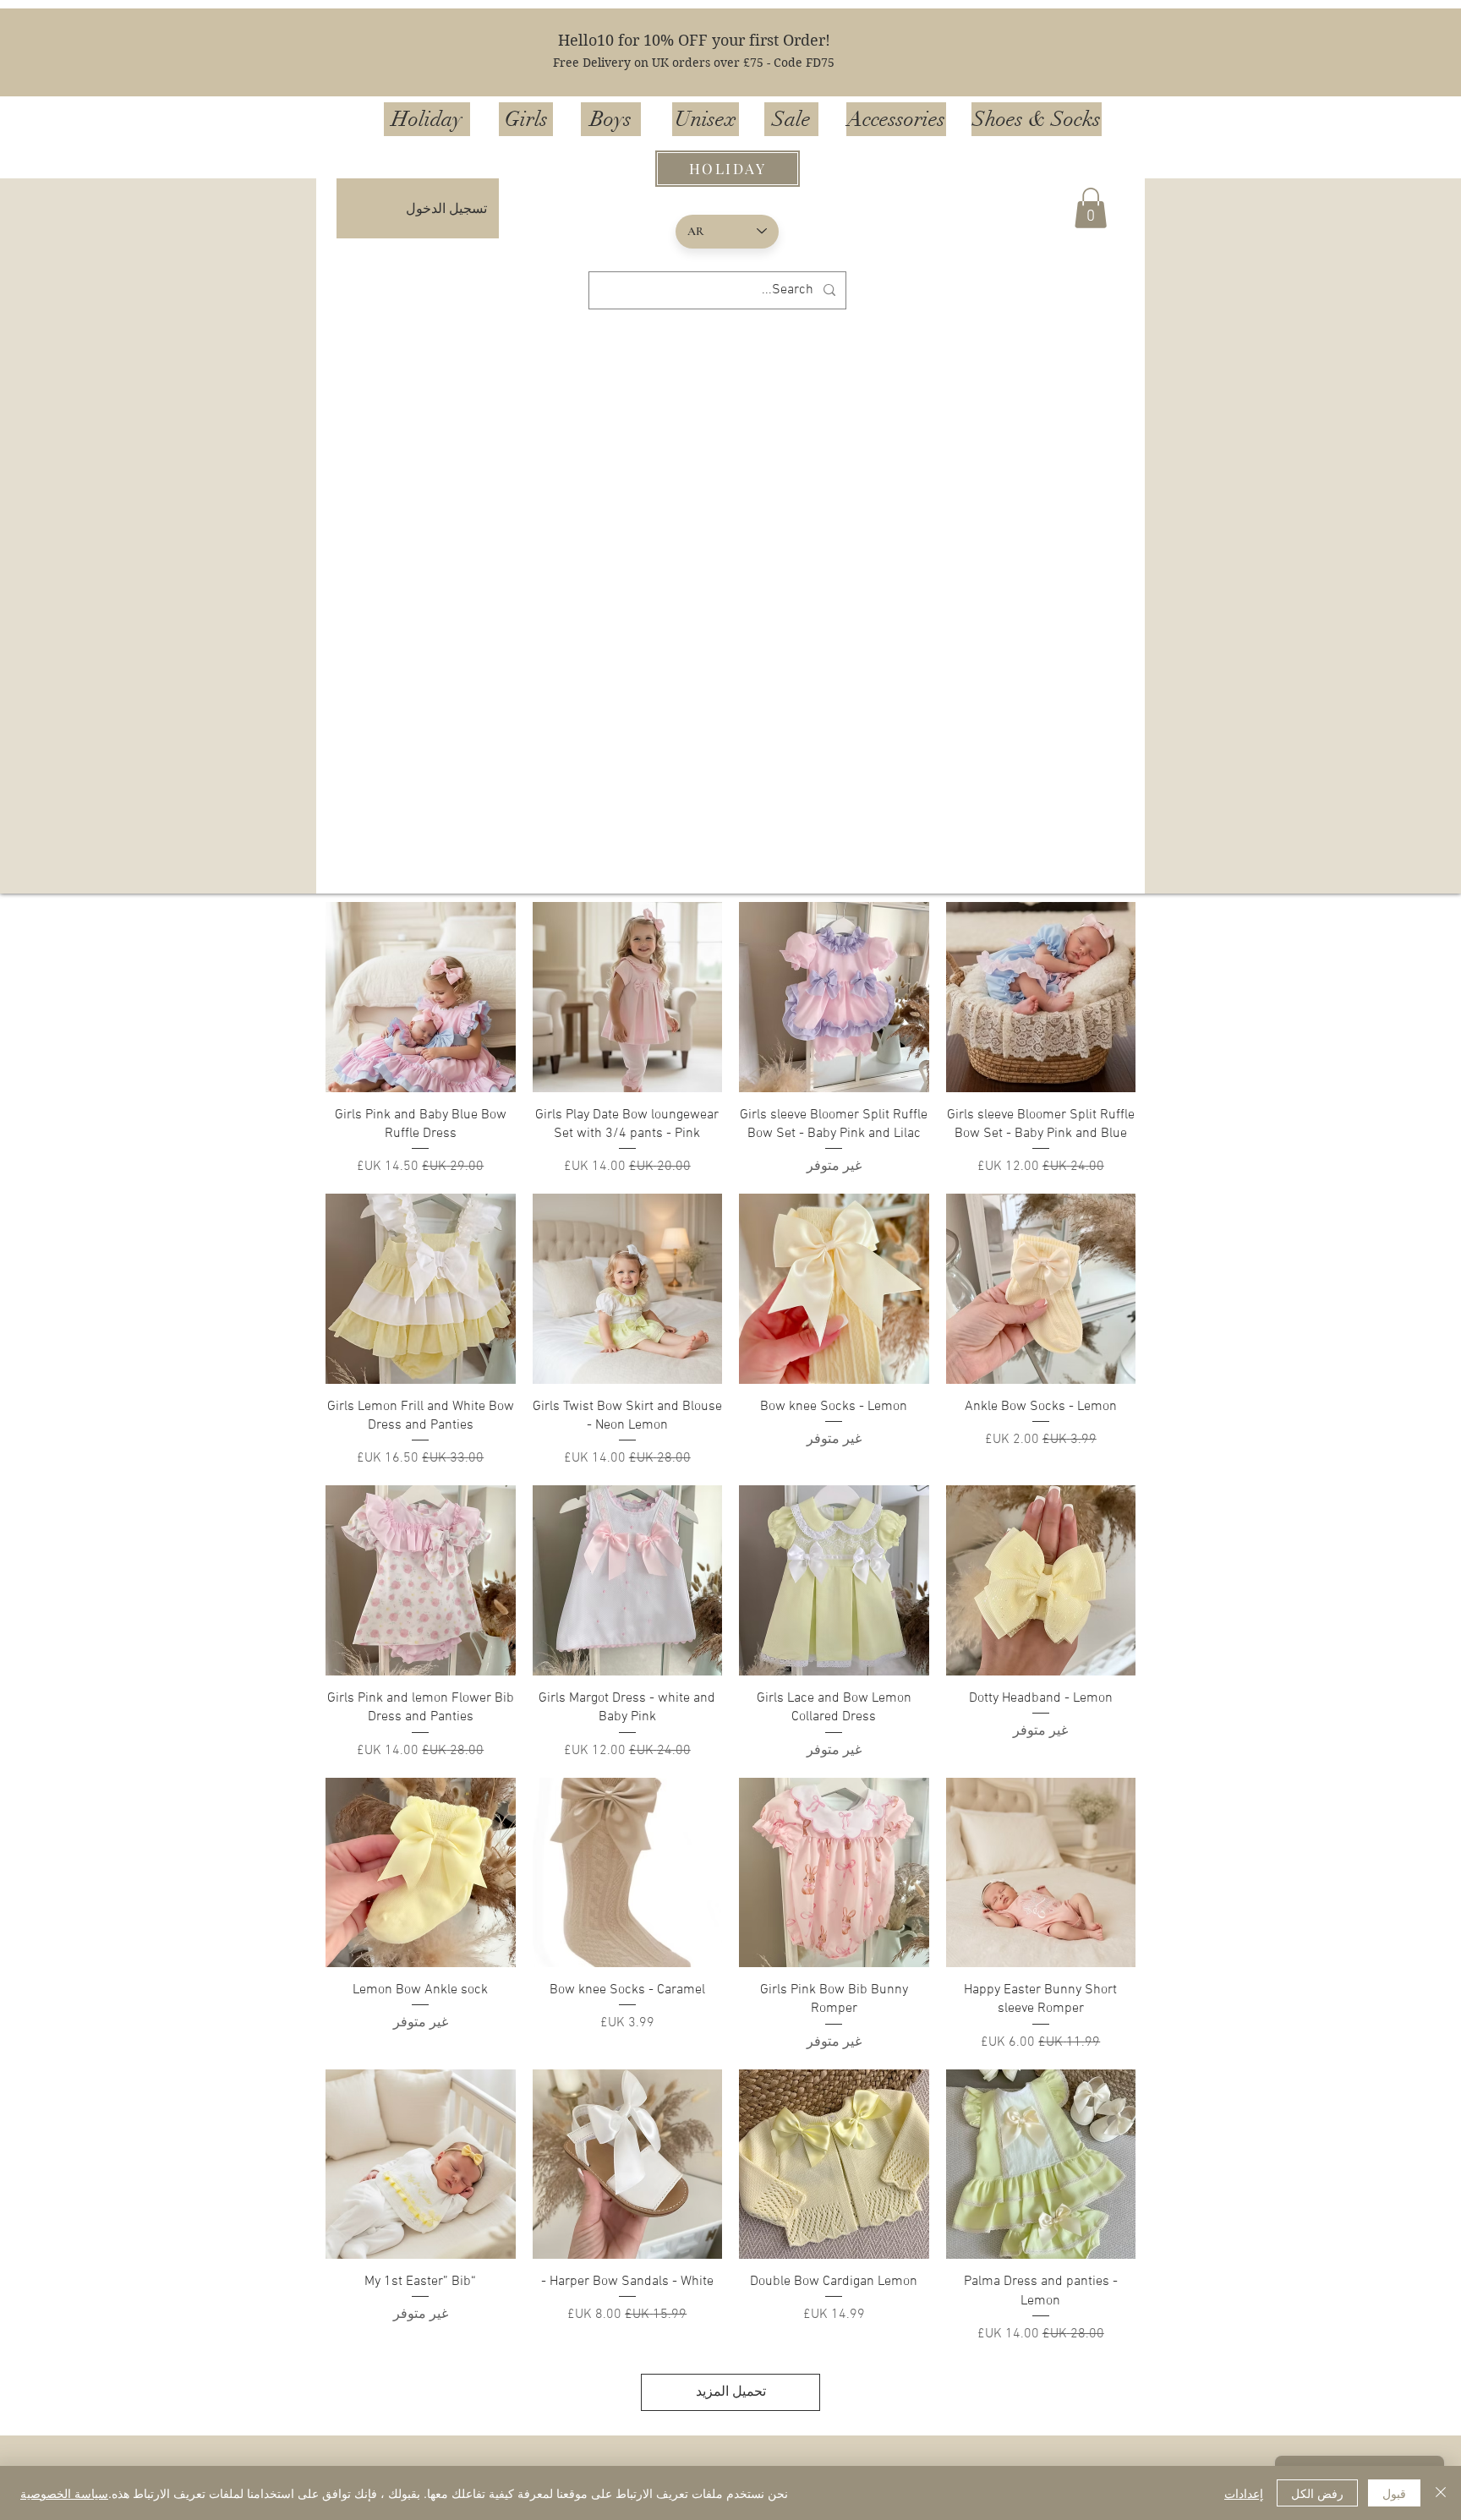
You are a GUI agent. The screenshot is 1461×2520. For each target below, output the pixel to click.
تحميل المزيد (731, 2392)
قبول (1394, 2493)
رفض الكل (1317, 2493)
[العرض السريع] (1041, 997)
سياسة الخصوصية (64, 2493)
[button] (1091, 208)
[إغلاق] (1441, 2493)
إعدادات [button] (1244, 2493)
